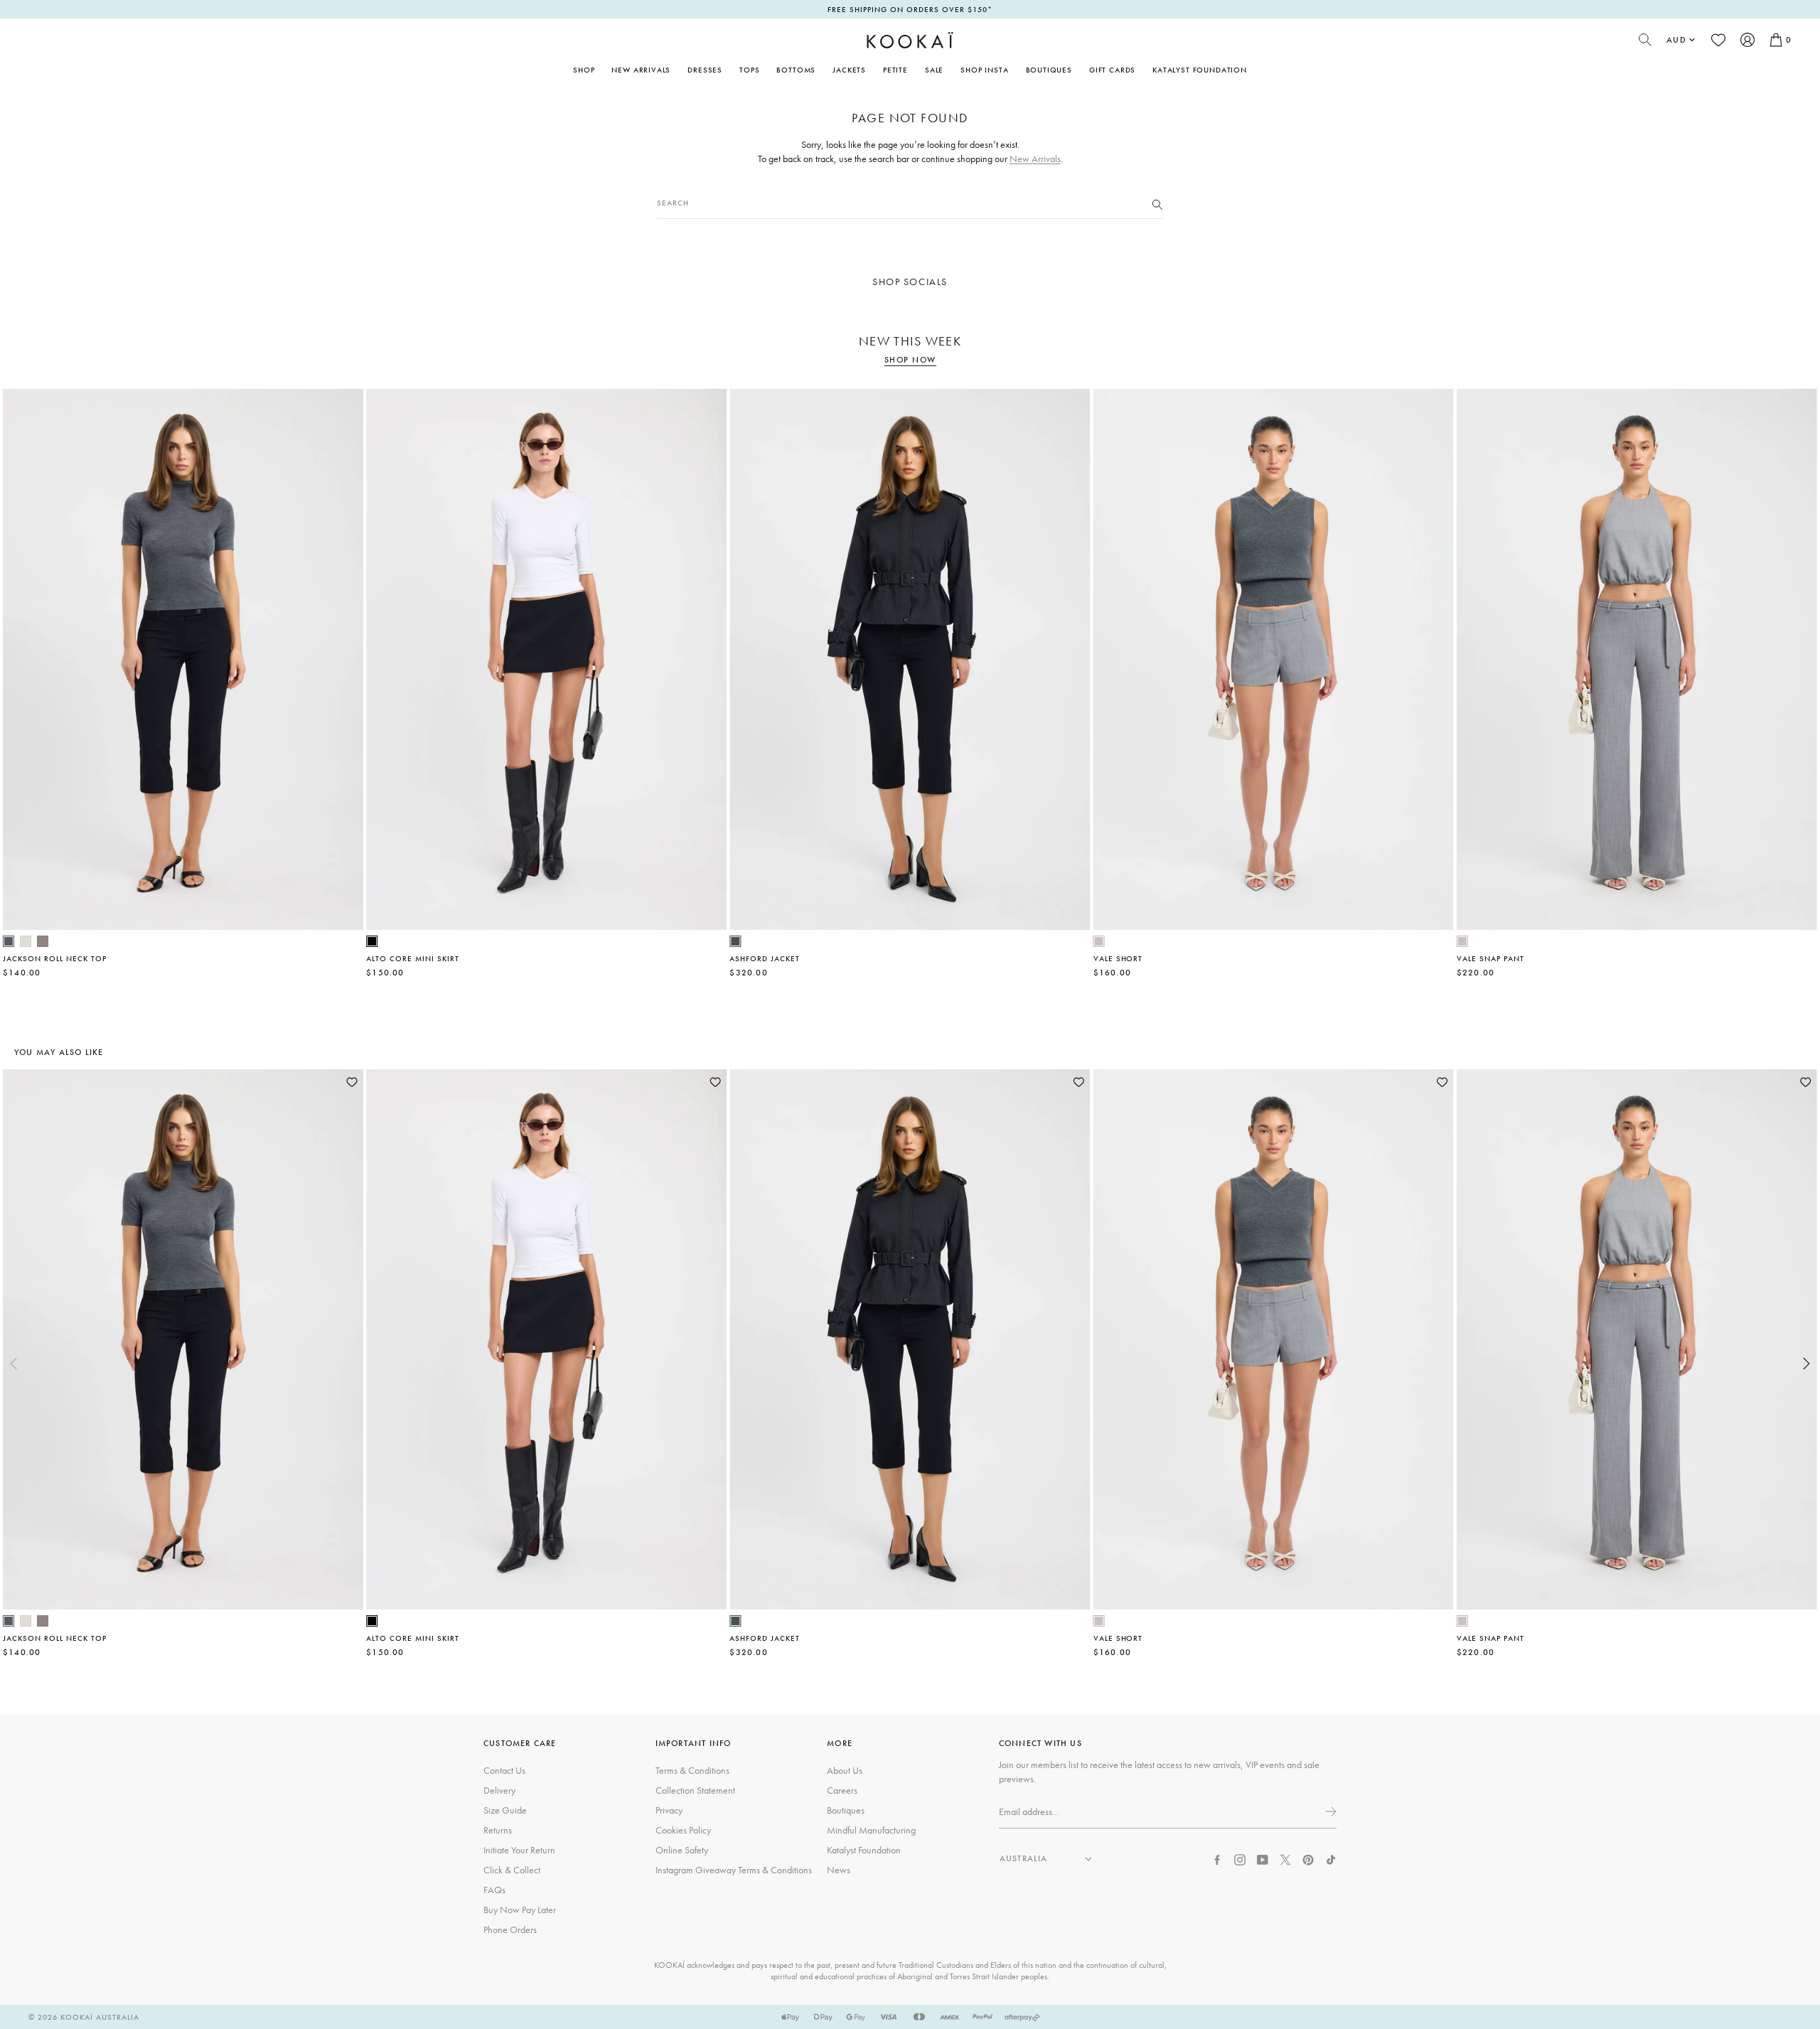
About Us (845, 1770)
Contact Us (504, 1770)
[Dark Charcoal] (735, 941)
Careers (842, 1790)
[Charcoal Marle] (9, 941)
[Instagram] (1240, 1858)
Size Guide (505, 1810)
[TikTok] (1331, 1858)
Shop (584, 70)
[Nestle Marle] (43, 941)
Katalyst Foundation (1200, 70)
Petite (895, 70)
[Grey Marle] (1099, 941)
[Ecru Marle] (26, 941)
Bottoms (796, 70)
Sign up (1329, 1811)
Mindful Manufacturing (871, 1830)
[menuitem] (641, 70)
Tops (749, 70)
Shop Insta (984, 70)
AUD (1676, 40)
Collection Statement (695, 1790)
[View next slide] (1806, 1364)
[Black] (372, 941)
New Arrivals (641, 70)
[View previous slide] (14, 1364)
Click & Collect (512, 1870)
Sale (934, 70)
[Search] (1157, 203)
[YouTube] (1263, 1858)
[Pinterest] (1308, 1858)
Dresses (705, 70)
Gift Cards (1112, 70)
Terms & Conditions (692, 1770)
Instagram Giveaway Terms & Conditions (734, 1870)
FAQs (494, 1890)
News (839, 1870)
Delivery (499, 1790)
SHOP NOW (910, 360)
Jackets (849, 70)
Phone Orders (510, 1929)
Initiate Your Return (519, 1850)
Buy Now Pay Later (520, 1910)
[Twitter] (1285, 1858)
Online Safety (682, 1850)
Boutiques (1049, 70)
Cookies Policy (683, 1830)
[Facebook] (1217, 1858)
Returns (498, 1830)
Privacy (669, 1810)
